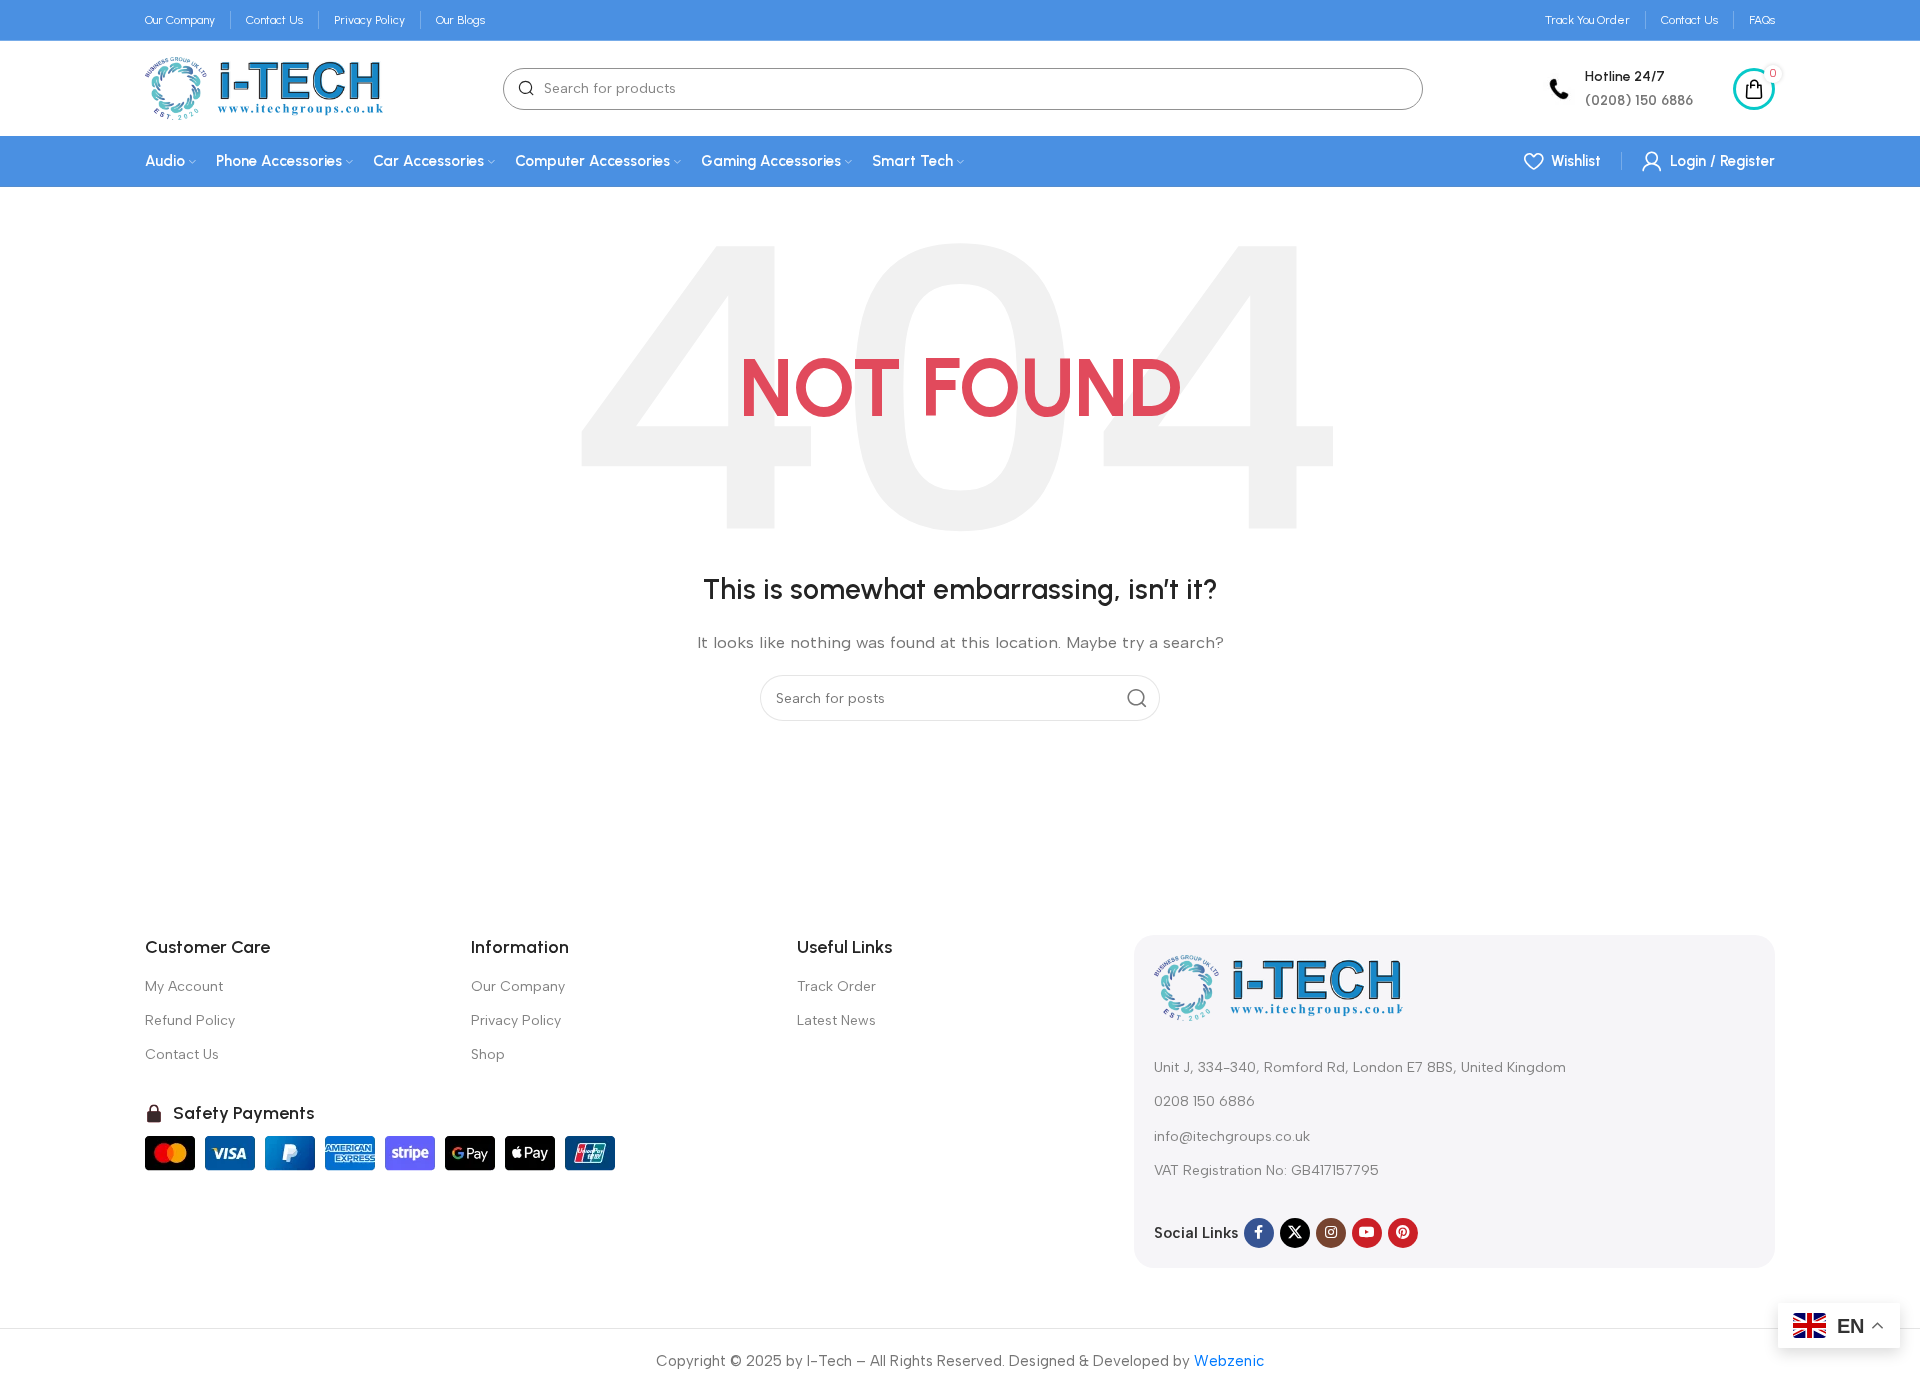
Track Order (836, 986)
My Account (184, 986)
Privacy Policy (516, 1020)
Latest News (836, 1020)
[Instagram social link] (1331, 1233)
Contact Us (182, 1054)
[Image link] (1279, 987)
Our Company (518, 986)
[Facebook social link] (1259, 1233)
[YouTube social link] (1367, 1233)
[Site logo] (264, 87)
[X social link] (1295, 1233)
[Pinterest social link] (1403, 1233)
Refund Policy (190, 1020)
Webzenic (1229, 1361)
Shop (488, 1054)
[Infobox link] (1618, 88)
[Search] (1137, 698)
